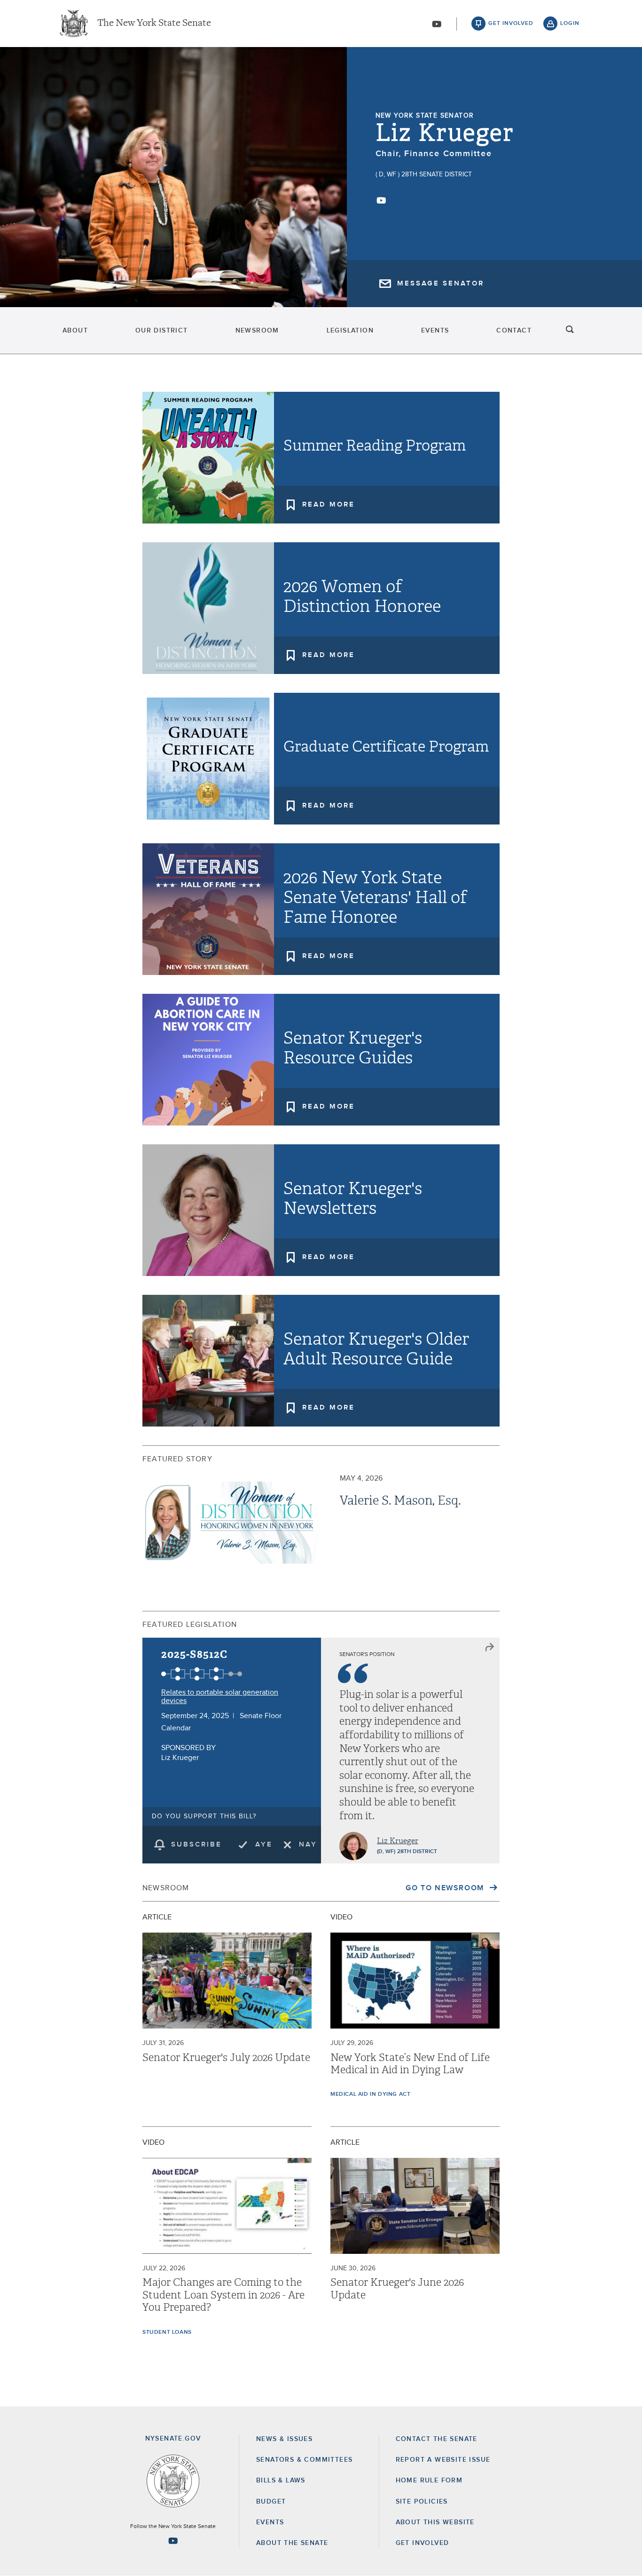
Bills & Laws (281, 2481)
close (490, 1648)
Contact (514, 331)
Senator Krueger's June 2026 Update (397, 2289)
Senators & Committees (304, 2460)
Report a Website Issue (443, 2460)
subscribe (196, 1844)
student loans (167, 2332)
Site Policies (422, 2502)
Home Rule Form (429, 2481)
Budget (271, 2502)
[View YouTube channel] (437, 24)
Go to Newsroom (446, 1888)
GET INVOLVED (423, 2543)
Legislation (350, 331)
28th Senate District (437, 174)
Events (435, 331)
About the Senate (292, 2543)
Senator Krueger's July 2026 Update (226, 2058)
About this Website (435, 2522)
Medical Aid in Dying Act (370, 2094)
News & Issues (284, 2439)
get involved (511, 24)
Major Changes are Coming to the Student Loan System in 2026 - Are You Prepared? (223, 2295)
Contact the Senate (437, 2439)
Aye (264, 1844)
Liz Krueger (445, 133)
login (570, 24)
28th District (417, 1852)
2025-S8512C (194, 1654)
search (570, 331)
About (75, 331)
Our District (162, 331)
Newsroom (257, 331)
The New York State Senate (154, 24)
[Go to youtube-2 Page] (173, 2541)
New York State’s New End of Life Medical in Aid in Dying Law (410, 2064)
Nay (308, 1844)
